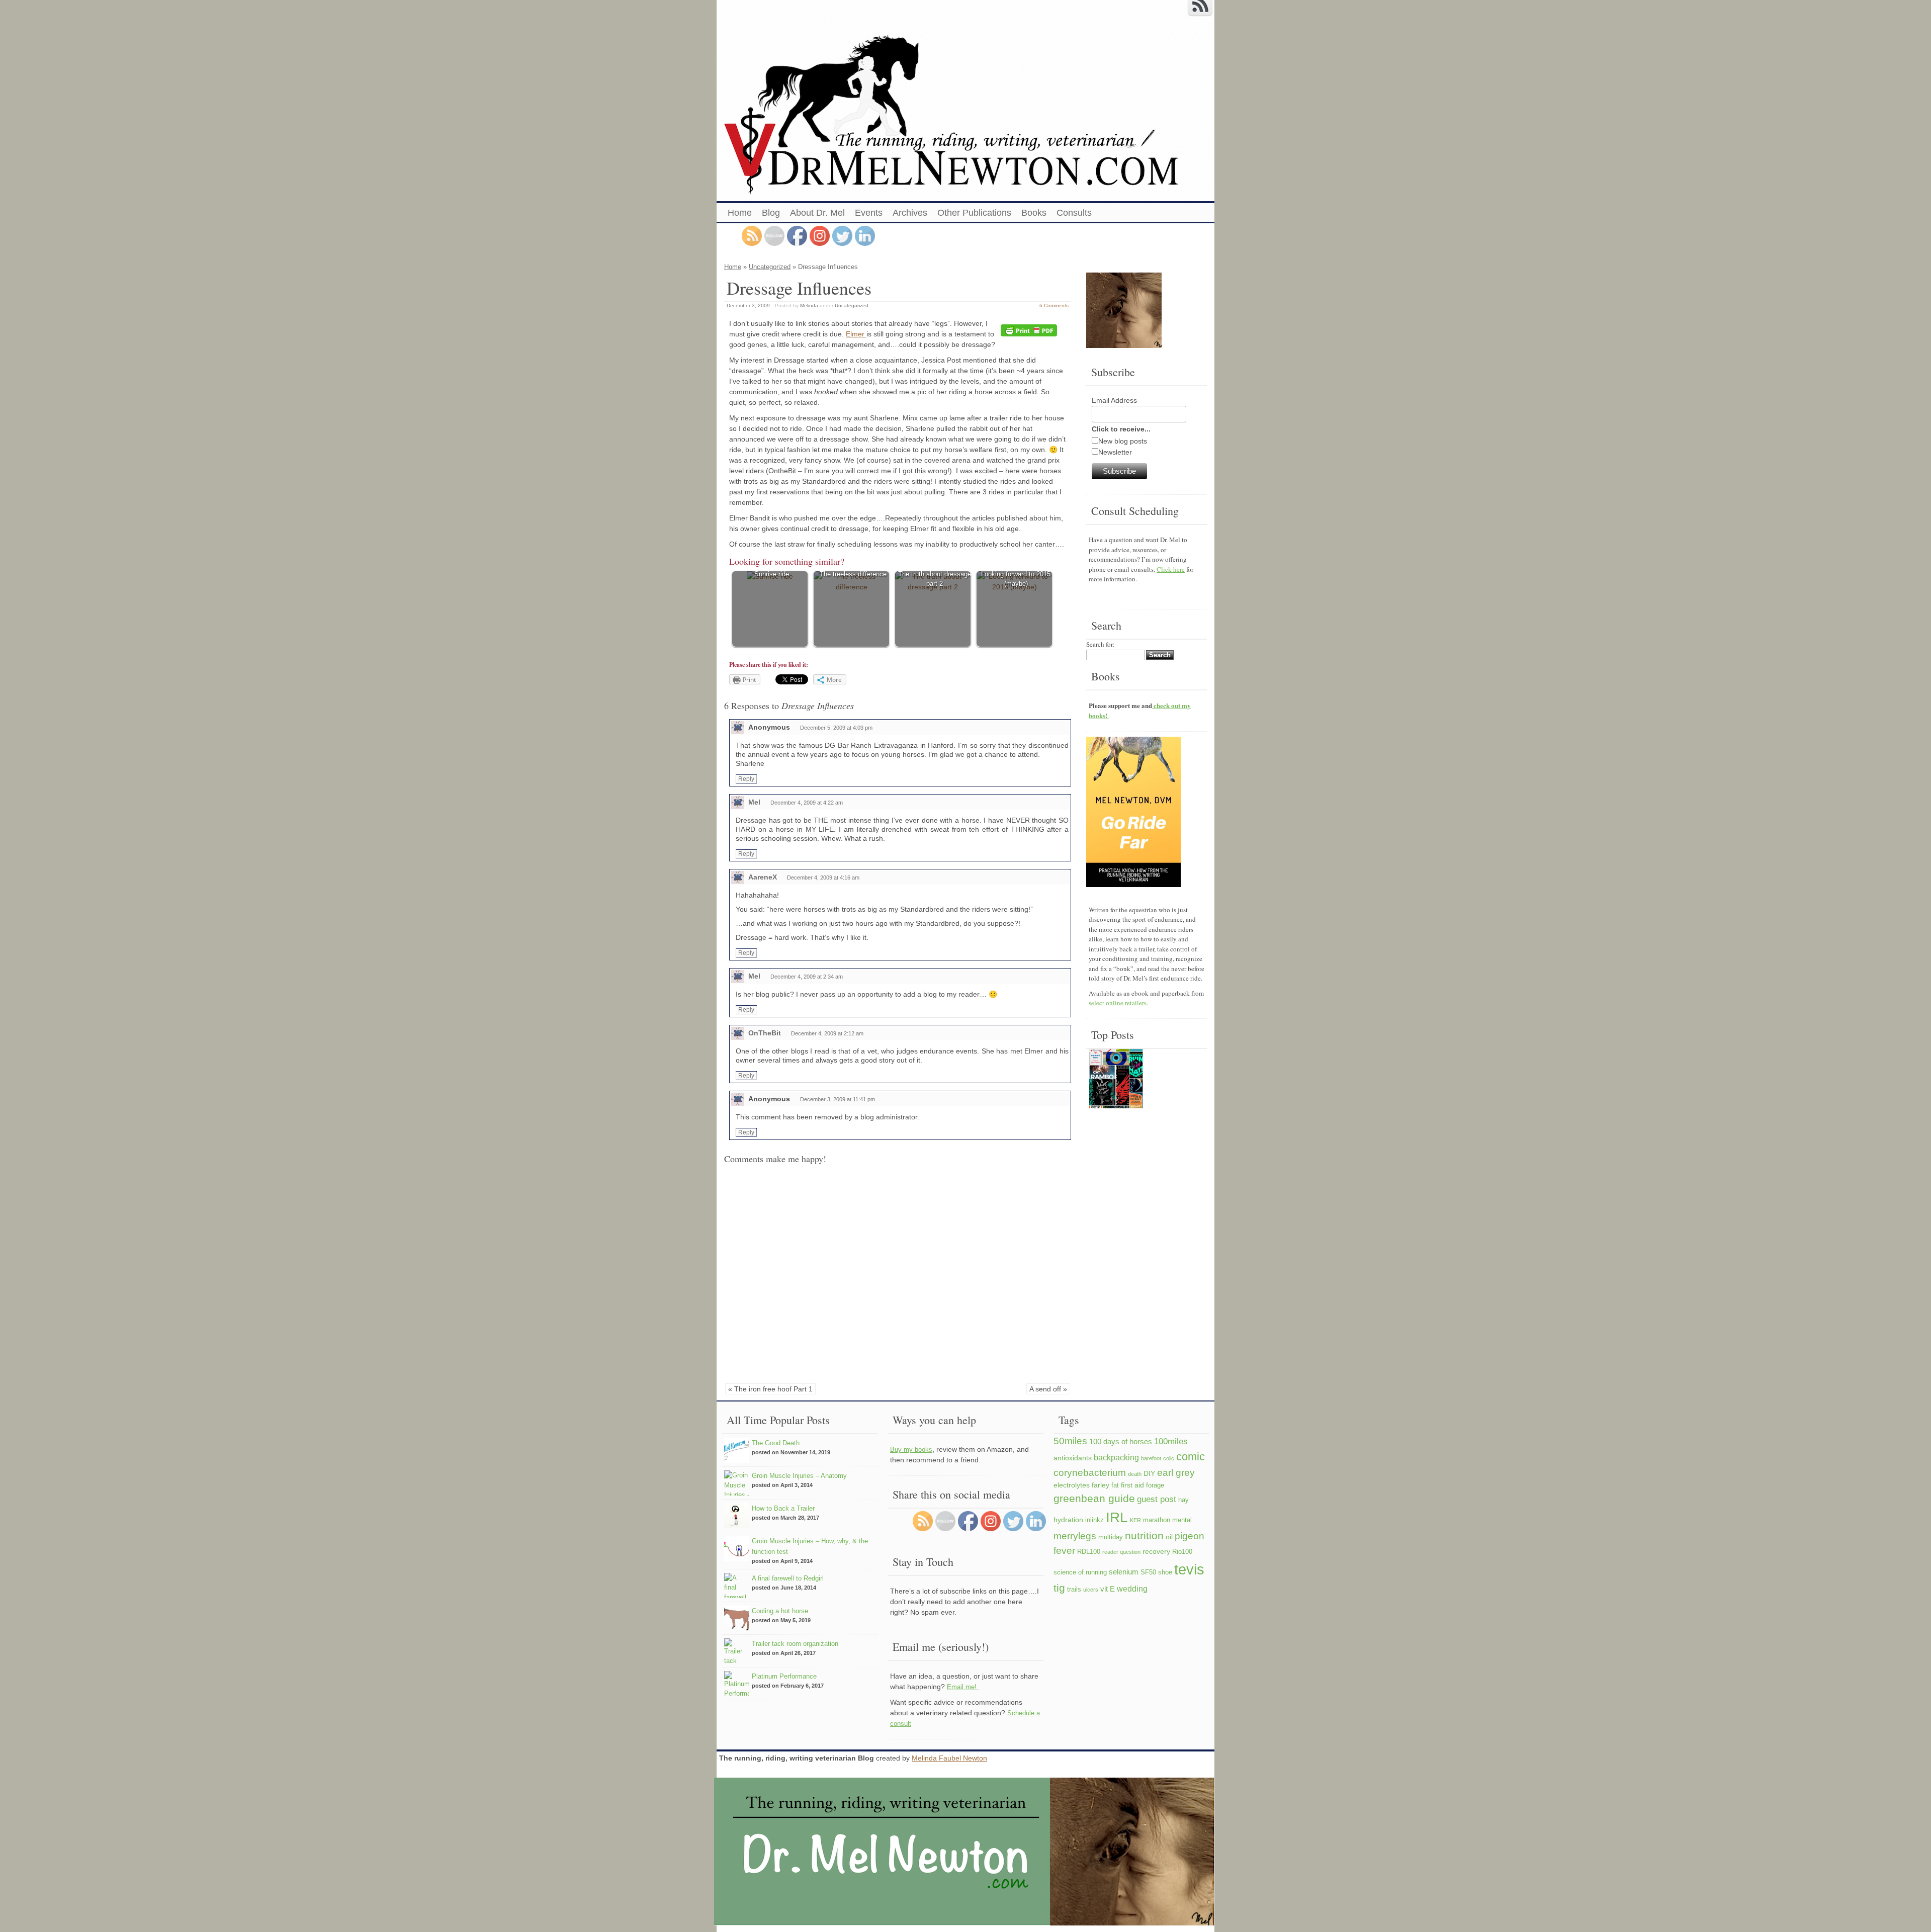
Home (740, 213)
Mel (754, 802)
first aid (1132, 1485)
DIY (1149, 1473)
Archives (910, 213)
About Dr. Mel (817, 213)
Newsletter (1115, 452)
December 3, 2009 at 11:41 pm (838, 1099)
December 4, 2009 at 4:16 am (823, 877)
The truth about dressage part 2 (935, 579)
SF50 (1148, 1572)
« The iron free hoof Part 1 (770, 1389)
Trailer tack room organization (795, 1644)
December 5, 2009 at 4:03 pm (836, 728)
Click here (1171, 569)
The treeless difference (853, 574)
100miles (1171, 1441)
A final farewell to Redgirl (788, 1578)
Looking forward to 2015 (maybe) (1016, 579)
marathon (1157, 1520)
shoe (1165, 1572)
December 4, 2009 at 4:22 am (807, 803)
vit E (1108, 1589)
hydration (1068, 1520)
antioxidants (1073, 1458)
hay (1183, 1500)
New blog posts (1123, 441)
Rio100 (1182, 1552)
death (1135, 1474)
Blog (771, 213)
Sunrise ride (772, 574)
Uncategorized (770, 267)
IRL (1117, 1517)
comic (1191, 1457)
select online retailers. (1118, 1003)
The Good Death (776, 1443)
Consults (1074, 213)
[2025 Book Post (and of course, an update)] (1116, 1080)
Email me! (963, 1687)
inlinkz (1094, 1520)
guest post (1157, 1499)
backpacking (1116, 1457)
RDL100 (1089, 1552)
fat (1115, 1485)
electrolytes (1072, 1485)
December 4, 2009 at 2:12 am (827, 1033)
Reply (746, 779)
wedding (1132, 1589)
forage (1155, 1485)
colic (1169, 1458)
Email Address (1114, 400)
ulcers (1091, 1590)
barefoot (1151, 1458)
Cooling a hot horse (780, 1611)
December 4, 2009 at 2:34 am (807, 977)
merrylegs (1075, 1536)
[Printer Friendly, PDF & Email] (1030, 331)
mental (1182, 1520)
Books (1034, 213)
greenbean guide (1094, 1498)
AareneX (763, 877)
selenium (1124, 1572)
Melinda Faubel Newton (949, 1758)
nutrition (1144, 1535)
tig (1059, 1588)
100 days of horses (1121, 1441)
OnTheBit (765, 1033)
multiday (1111, 1537)
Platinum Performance (784, 1676)
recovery (1156, 1551)
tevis (1189, 1569)
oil (1169, 1537)
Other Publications (974, 213)
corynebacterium (1090, 1472)
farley (1101, 1485)
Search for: (1101, 644)
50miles (1070, 1441)
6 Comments (1054, 305)
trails (1074, 1590)
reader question (1121, 1552)
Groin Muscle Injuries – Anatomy (799, 1476)
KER (1135, 1520)
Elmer (856, 334)
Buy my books (911, 1450)
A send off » (1048, 1389)
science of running (1080, 1572)
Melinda (809, 305)
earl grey (1176, 1472)
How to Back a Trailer (783, 1508)
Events (869, 213)
